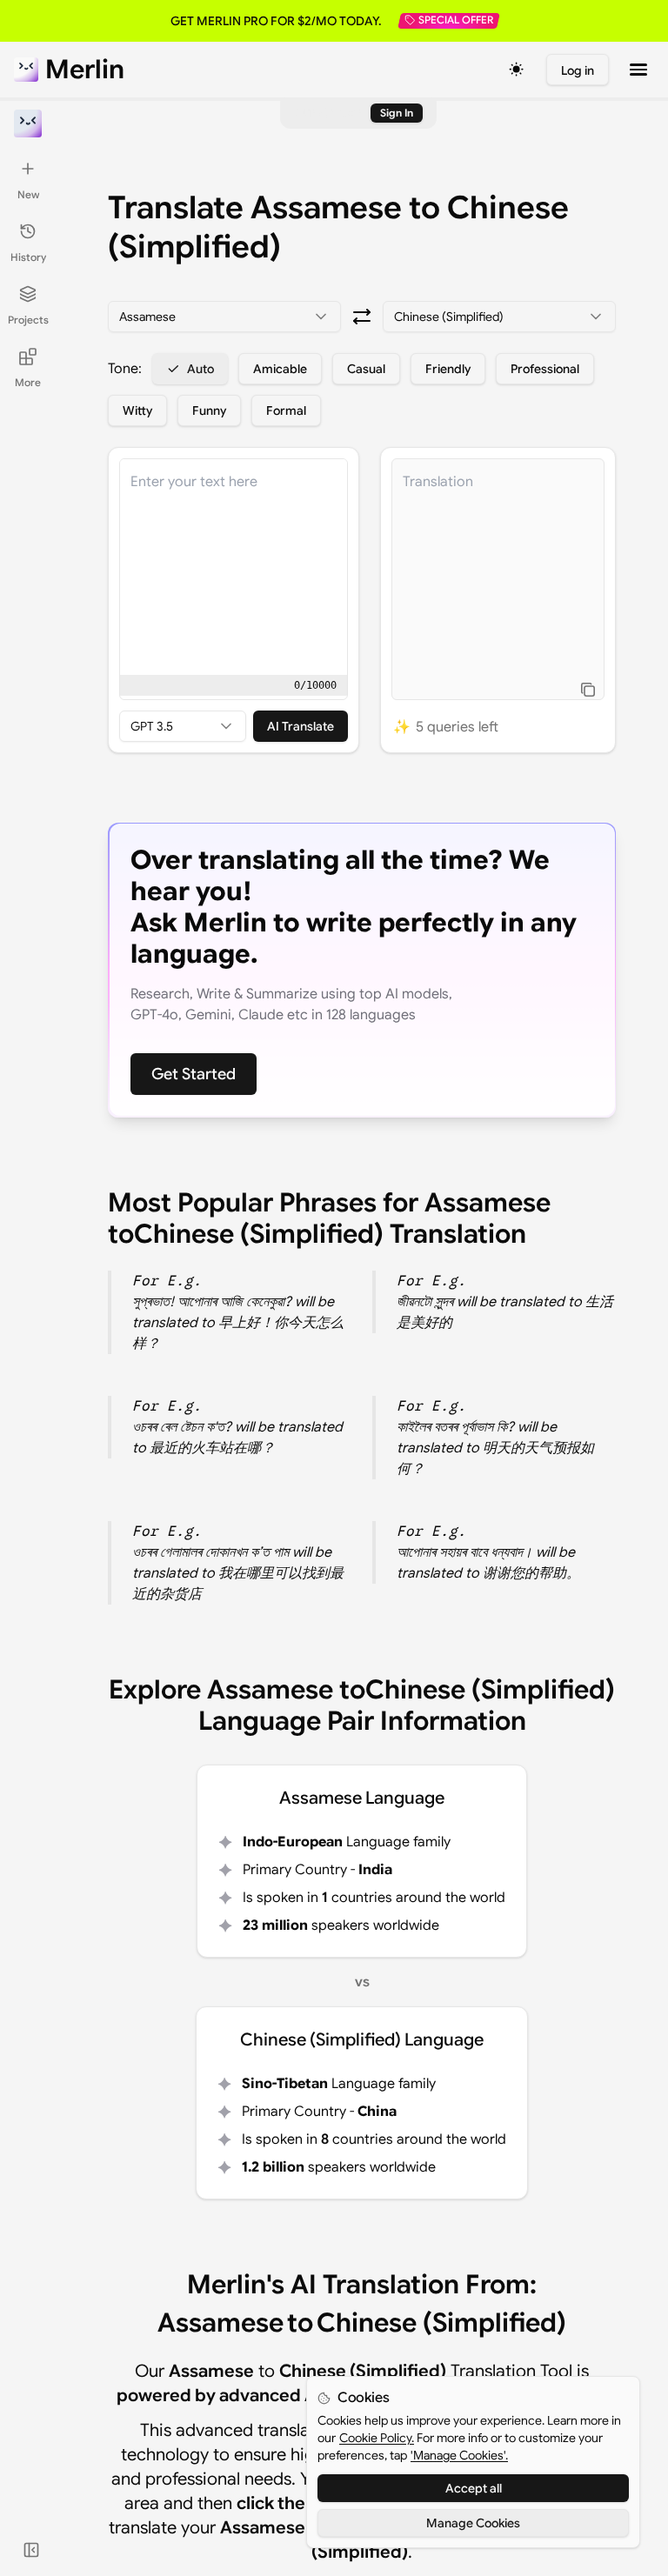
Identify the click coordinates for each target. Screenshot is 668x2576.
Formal (286, 410)
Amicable (280, 369)
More (28, 382)
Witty (137, 410)
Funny (209, 410)
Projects (28, 320)
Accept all (474, 2488)
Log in (578, 70)
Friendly (448, 369)
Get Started (194, 1074)
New (28, 194)
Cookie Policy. (377, 2438)
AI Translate (301, 726)
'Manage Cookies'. (459, 2455)
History (28, 257)
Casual (366, 369)
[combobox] (224, 317)
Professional (545, 369)
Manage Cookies (473, 2523)
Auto (200, 369)
